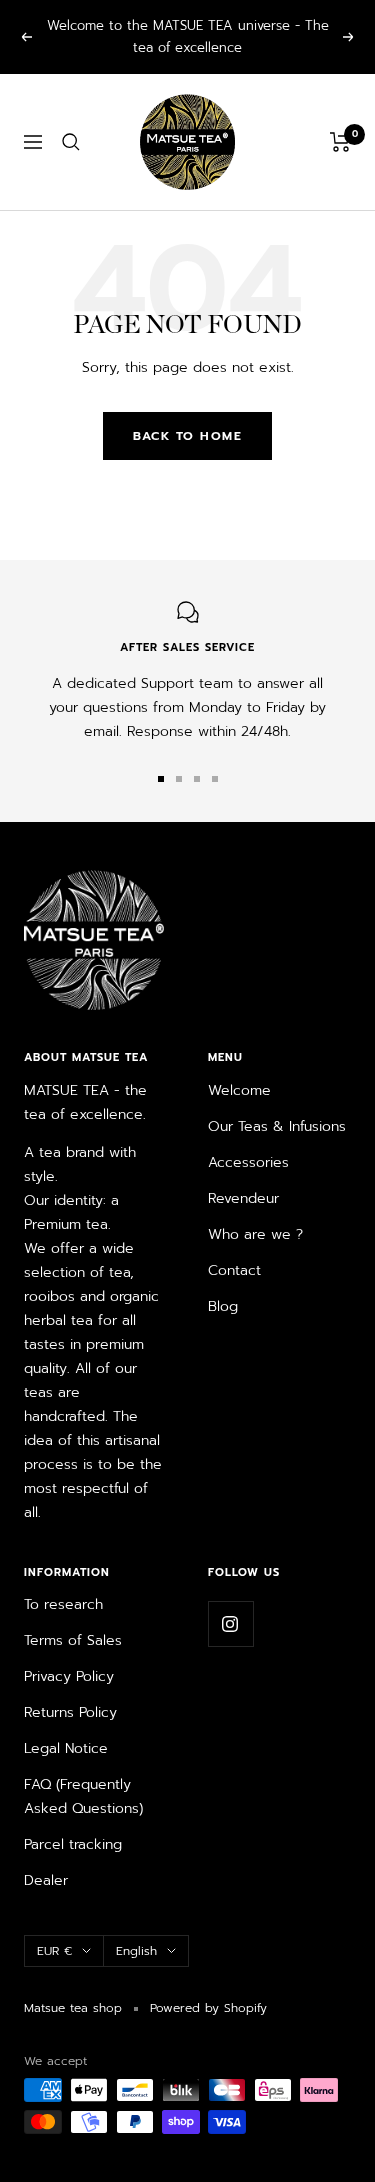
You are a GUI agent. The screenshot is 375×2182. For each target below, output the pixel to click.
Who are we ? (255, 1234)
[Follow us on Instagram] (230, 1623)
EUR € (54, 1951)
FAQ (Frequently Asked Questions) (83, 1796)
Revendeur (243, 1198)
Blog (223, 1306)
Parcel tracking (73, 1844)
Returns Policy (70, 1712)
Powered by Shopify (208, 2008)
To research (63, 1604)
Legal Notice (66, 1748)
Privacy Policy (69, 1676)
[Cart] (340, 142)
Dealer (46, 1880)
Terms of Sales (73, 1640)
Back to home (187, 436)
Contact (234, 1270)
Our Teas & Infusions (277, 1126)
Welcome (239, 1090)
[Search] (71, 142)
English (136, 1951)
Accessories (248, 1162)
